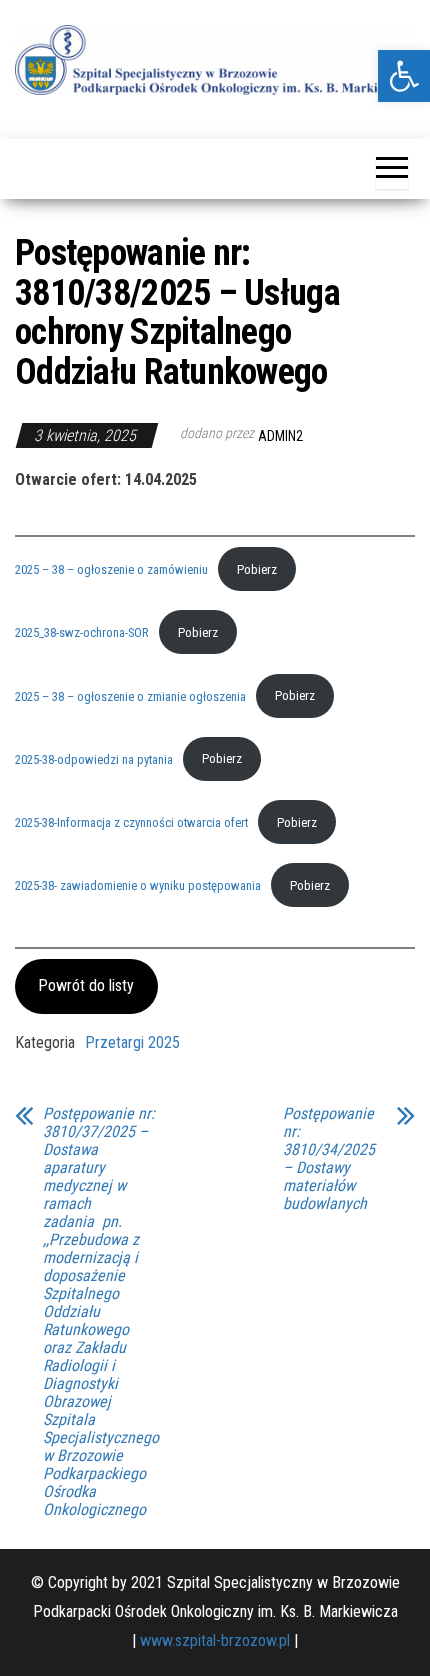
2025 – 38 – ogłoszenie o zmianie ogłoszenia (130, 695)
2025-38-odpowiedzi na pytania (94, 758)
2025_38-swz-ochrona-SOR (82, 632)
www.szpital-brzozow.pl (215, 1640)
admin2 (280, 436)
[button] (404, 76)
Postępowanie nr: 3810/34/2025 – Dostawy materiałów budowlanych (329, 1159)
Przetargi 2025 (132, 1042)
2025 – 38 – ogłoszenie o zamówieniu (111, 569)
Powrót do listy (86, 985)
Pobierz (257, 569)
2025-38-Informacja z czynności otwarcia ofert (131, 822)
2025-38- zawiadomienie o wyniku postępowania (138, 885)
